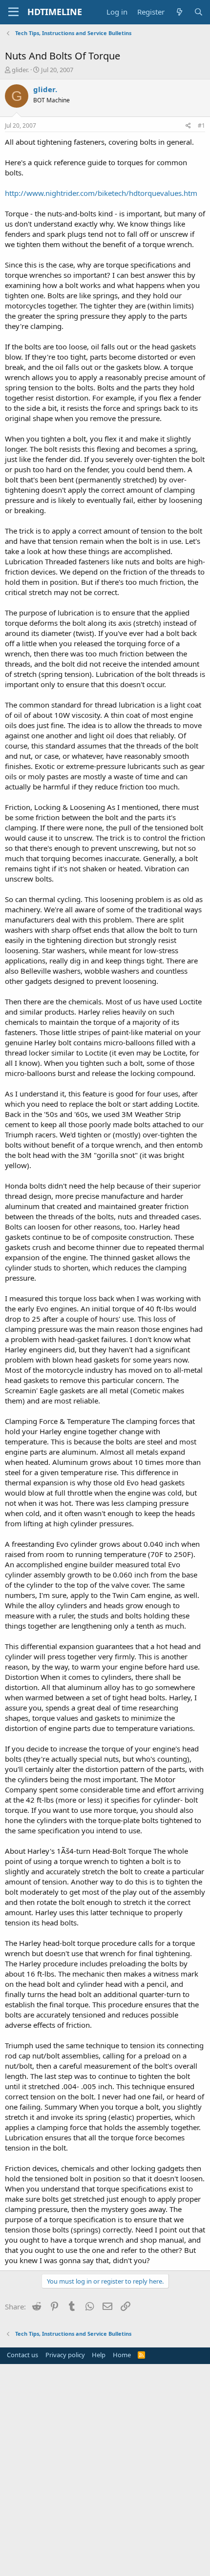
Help (99, 2355)
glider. (20, 70)
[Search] (199, 12)
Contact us (22, 2355)
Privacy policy (65, 2355)
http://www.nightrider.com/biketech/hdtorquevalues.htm (101, 193)
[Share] (188, 126)
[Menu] (13, 12)
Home (122, 2355)
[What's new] (179, 12)
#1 (201, 125)
